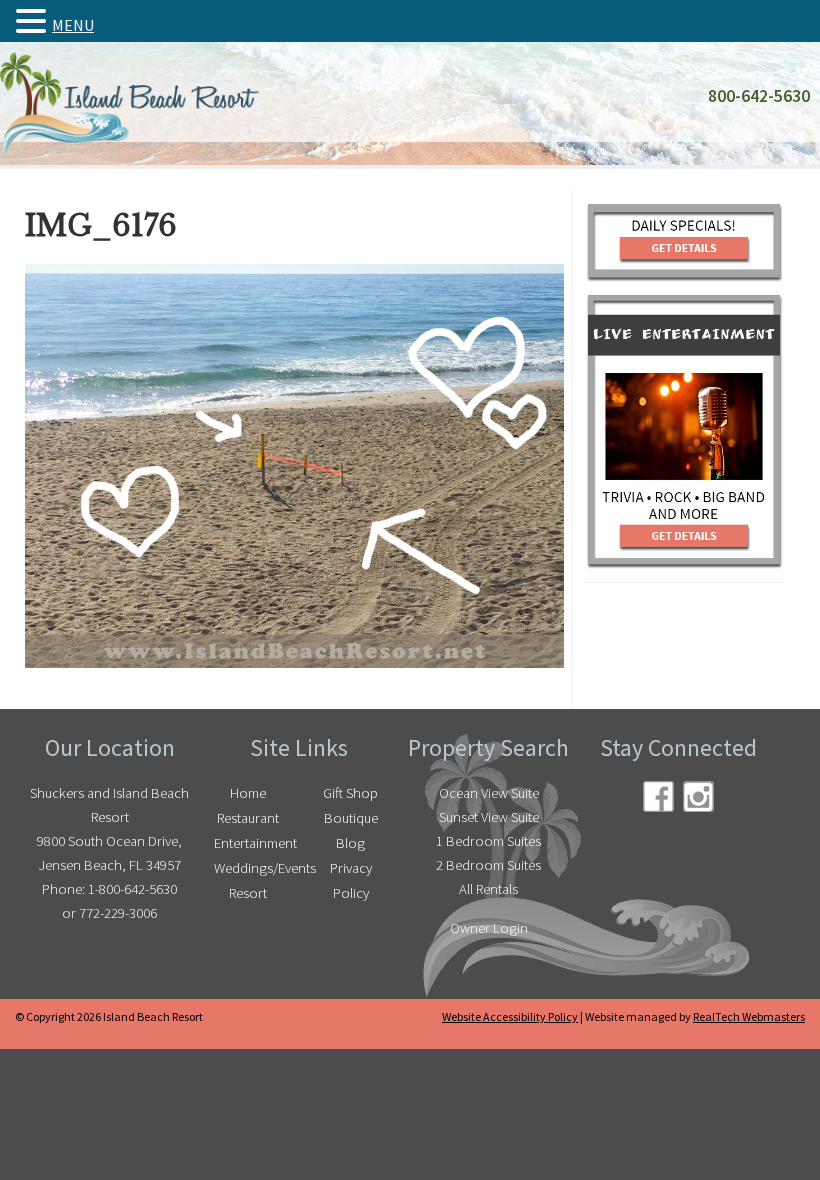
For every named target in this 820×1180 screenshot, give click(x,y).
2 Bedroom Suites (488, 865)
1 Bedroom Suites (488, 841)
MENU (73, 25)
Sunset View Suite (489, 817)
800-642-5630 (759, 96)
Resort (248, 893)
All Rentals (488, 889)
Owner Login (489, 928)
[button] (34, 21)
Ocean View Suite (489, 793)
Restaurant (248, 818)
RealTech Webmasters (749, 1016)
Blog (350, 843)
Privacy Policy (351, 880)
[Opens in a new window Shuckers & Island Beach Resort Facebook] (658, 796)
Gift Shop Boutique (350, 805)
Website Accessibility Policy (510, 1016)
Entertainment (253, 843)
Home (248, 793)
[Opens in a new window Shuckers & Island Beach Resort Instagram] (698, 796)
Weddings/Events (253, 868)
